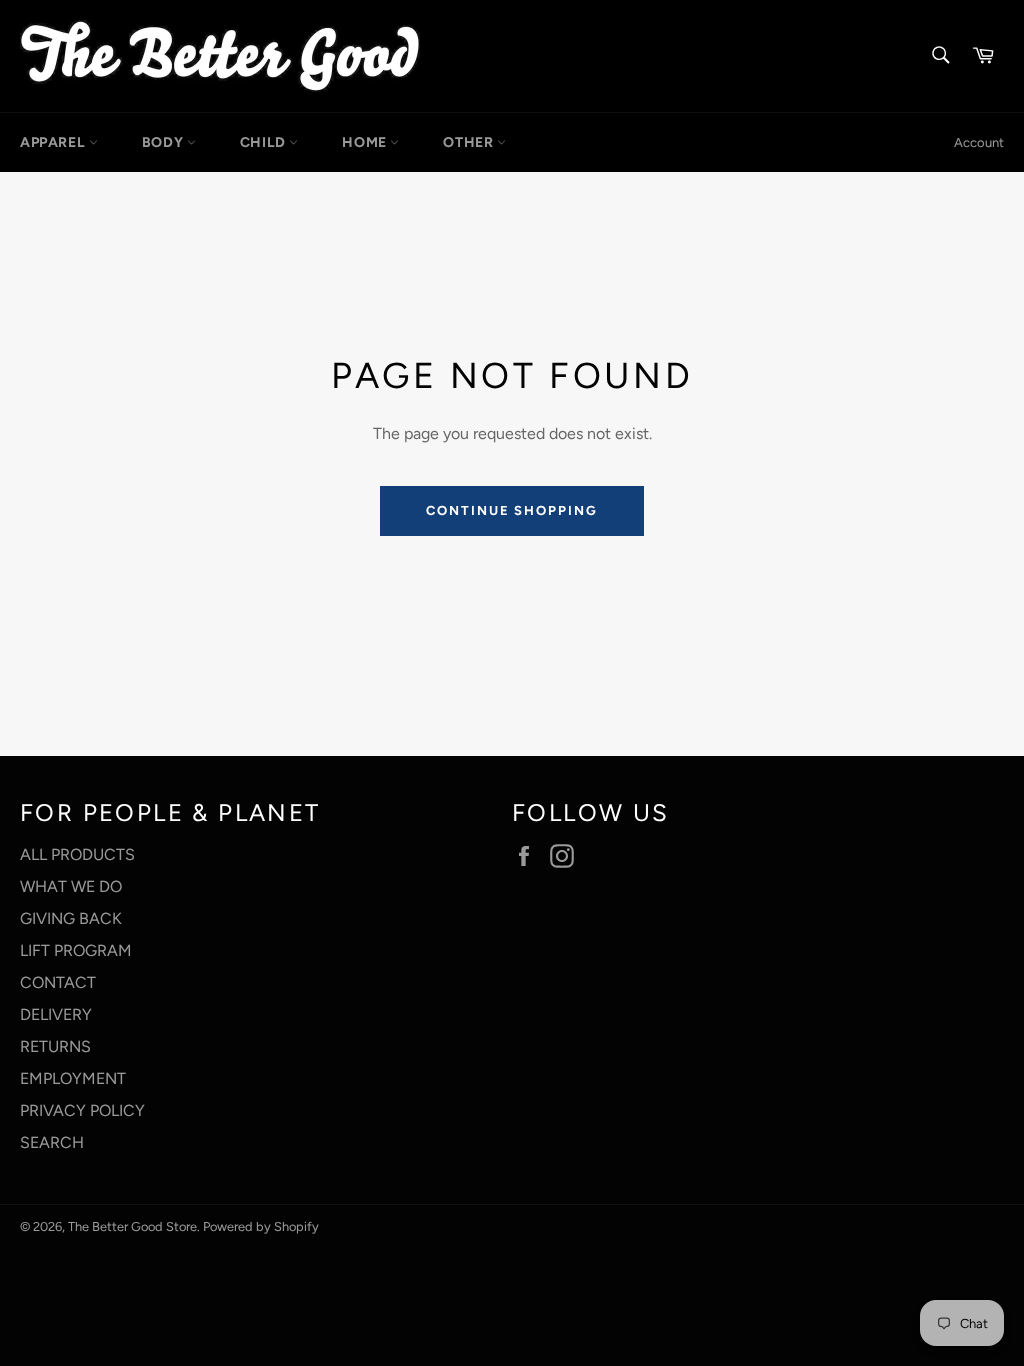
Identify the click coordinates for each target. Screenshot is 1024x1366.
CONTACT (58, 982)
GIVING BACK (71, 918)
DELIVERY (56, 1014)
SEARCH (52, 1142)
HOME (366, 142)
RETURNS (55, 1046)
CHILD (265, 142)
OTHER (470, 142)
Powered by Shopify (261, 1226)
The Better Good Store (132, 1226)
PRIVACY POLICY (82, 1110)
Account (979, 142)
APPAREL (54, 142)
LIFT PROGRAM (76, 950)
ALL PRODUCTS (77, 854)
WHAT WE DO (71, 886)
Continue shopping (512, 510)
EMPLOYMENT (73, 1078)
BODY (164, 142)
